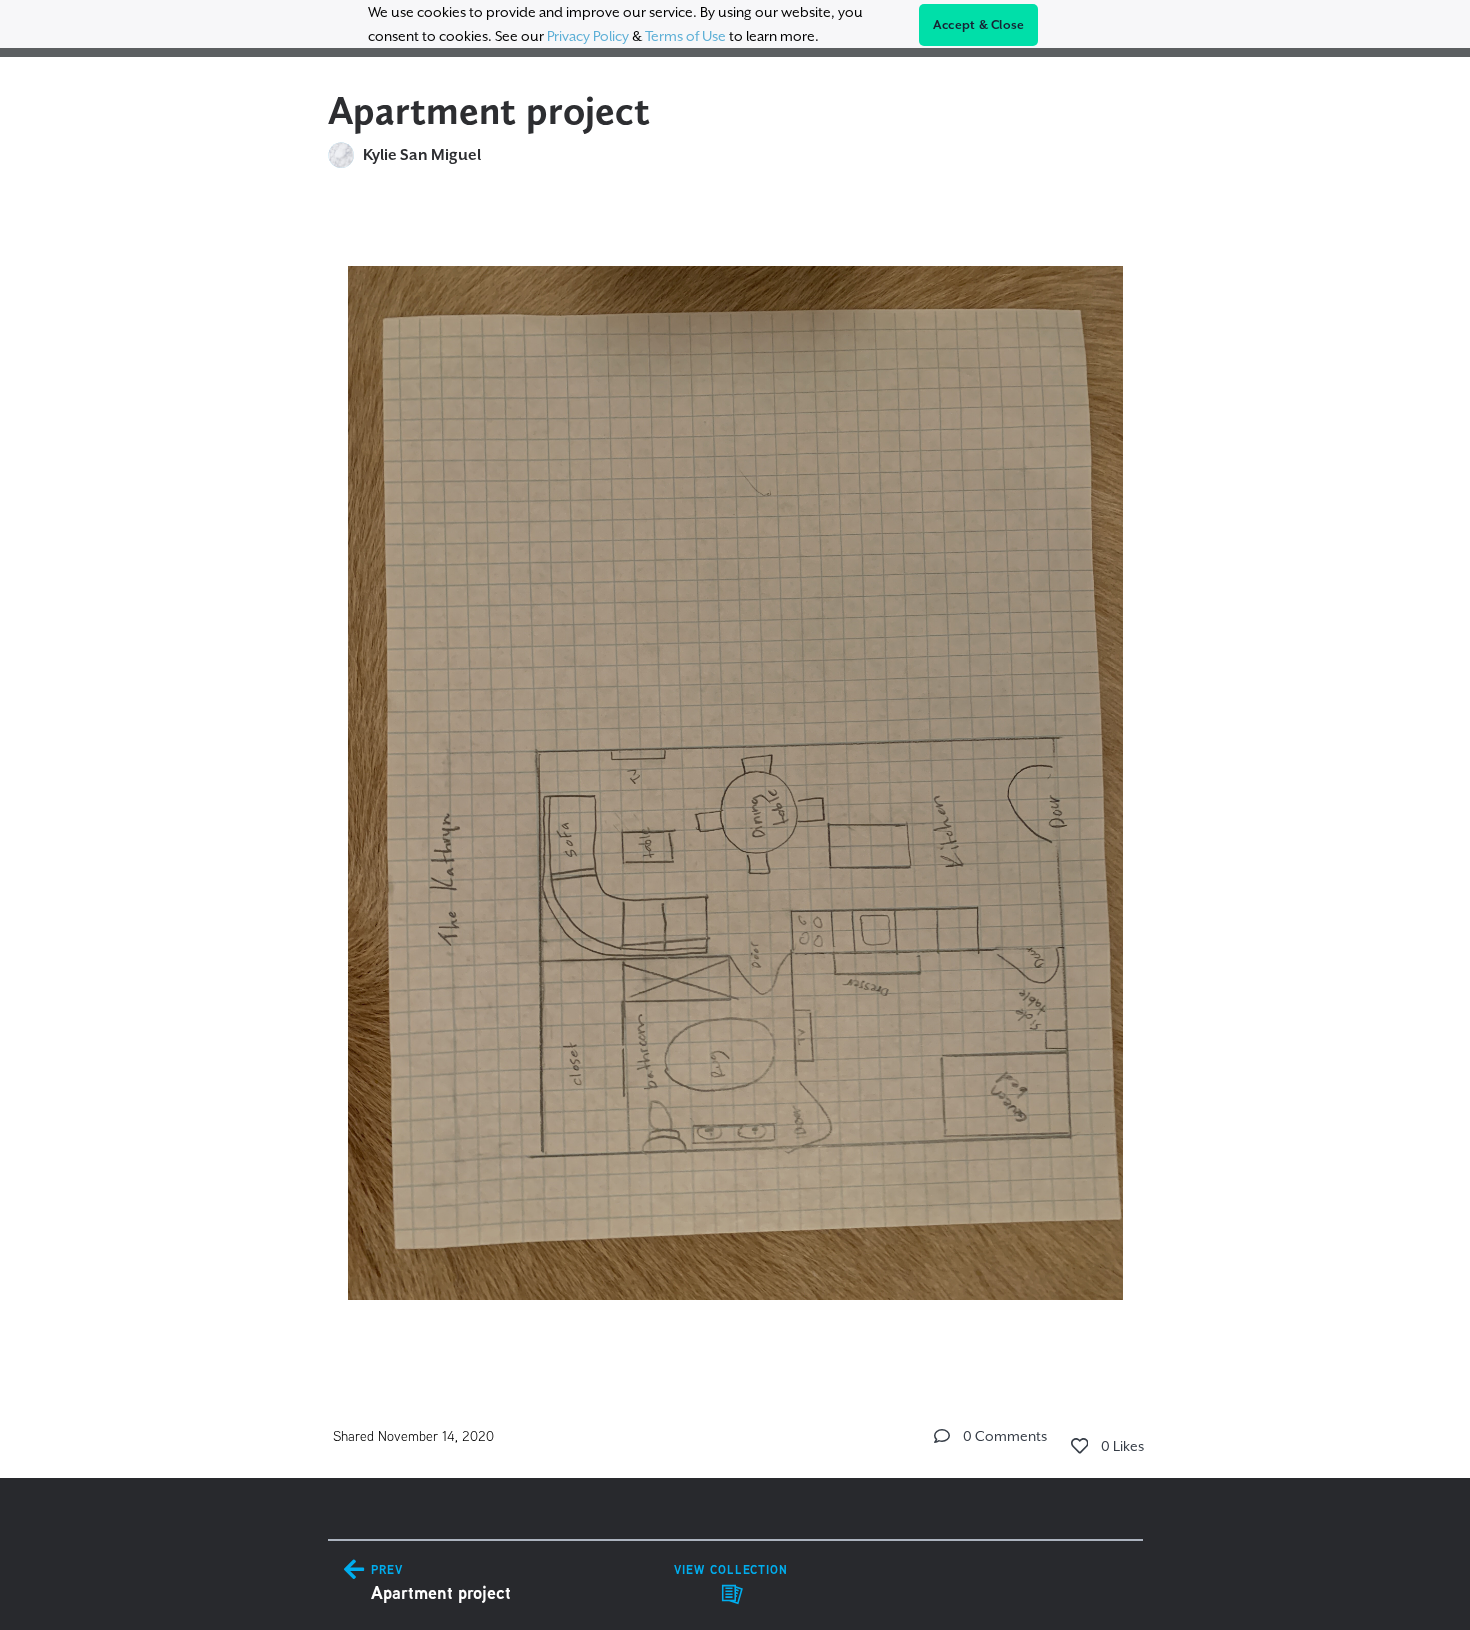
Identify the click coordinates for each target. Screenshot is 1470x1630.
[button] (942, 1436)
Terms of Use (685, 36)
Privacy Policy (588, 36)
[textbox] (735, 774)
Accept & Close (979, 25)
